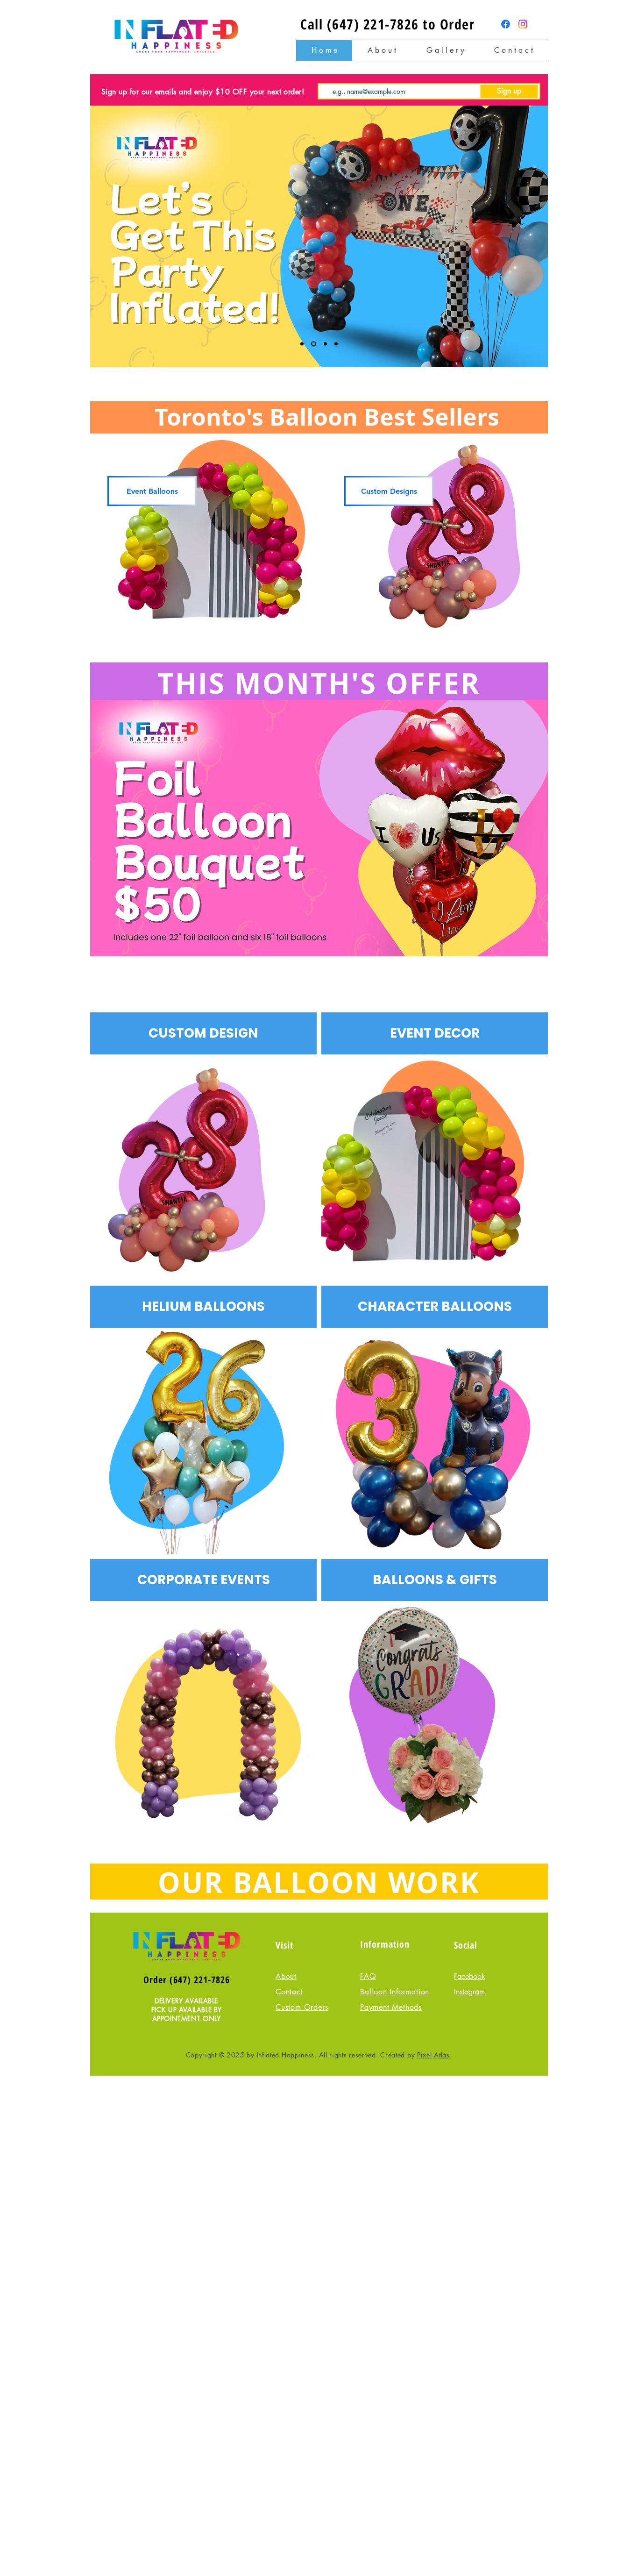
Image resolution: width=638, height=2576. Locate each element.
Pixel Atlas (433, 2055)
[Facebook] (506, 24)
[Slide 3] (325, 344)
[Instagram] (523, 24)
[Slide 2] (314, 344)
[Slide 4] (336, 344)
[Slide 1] (302, 344)
